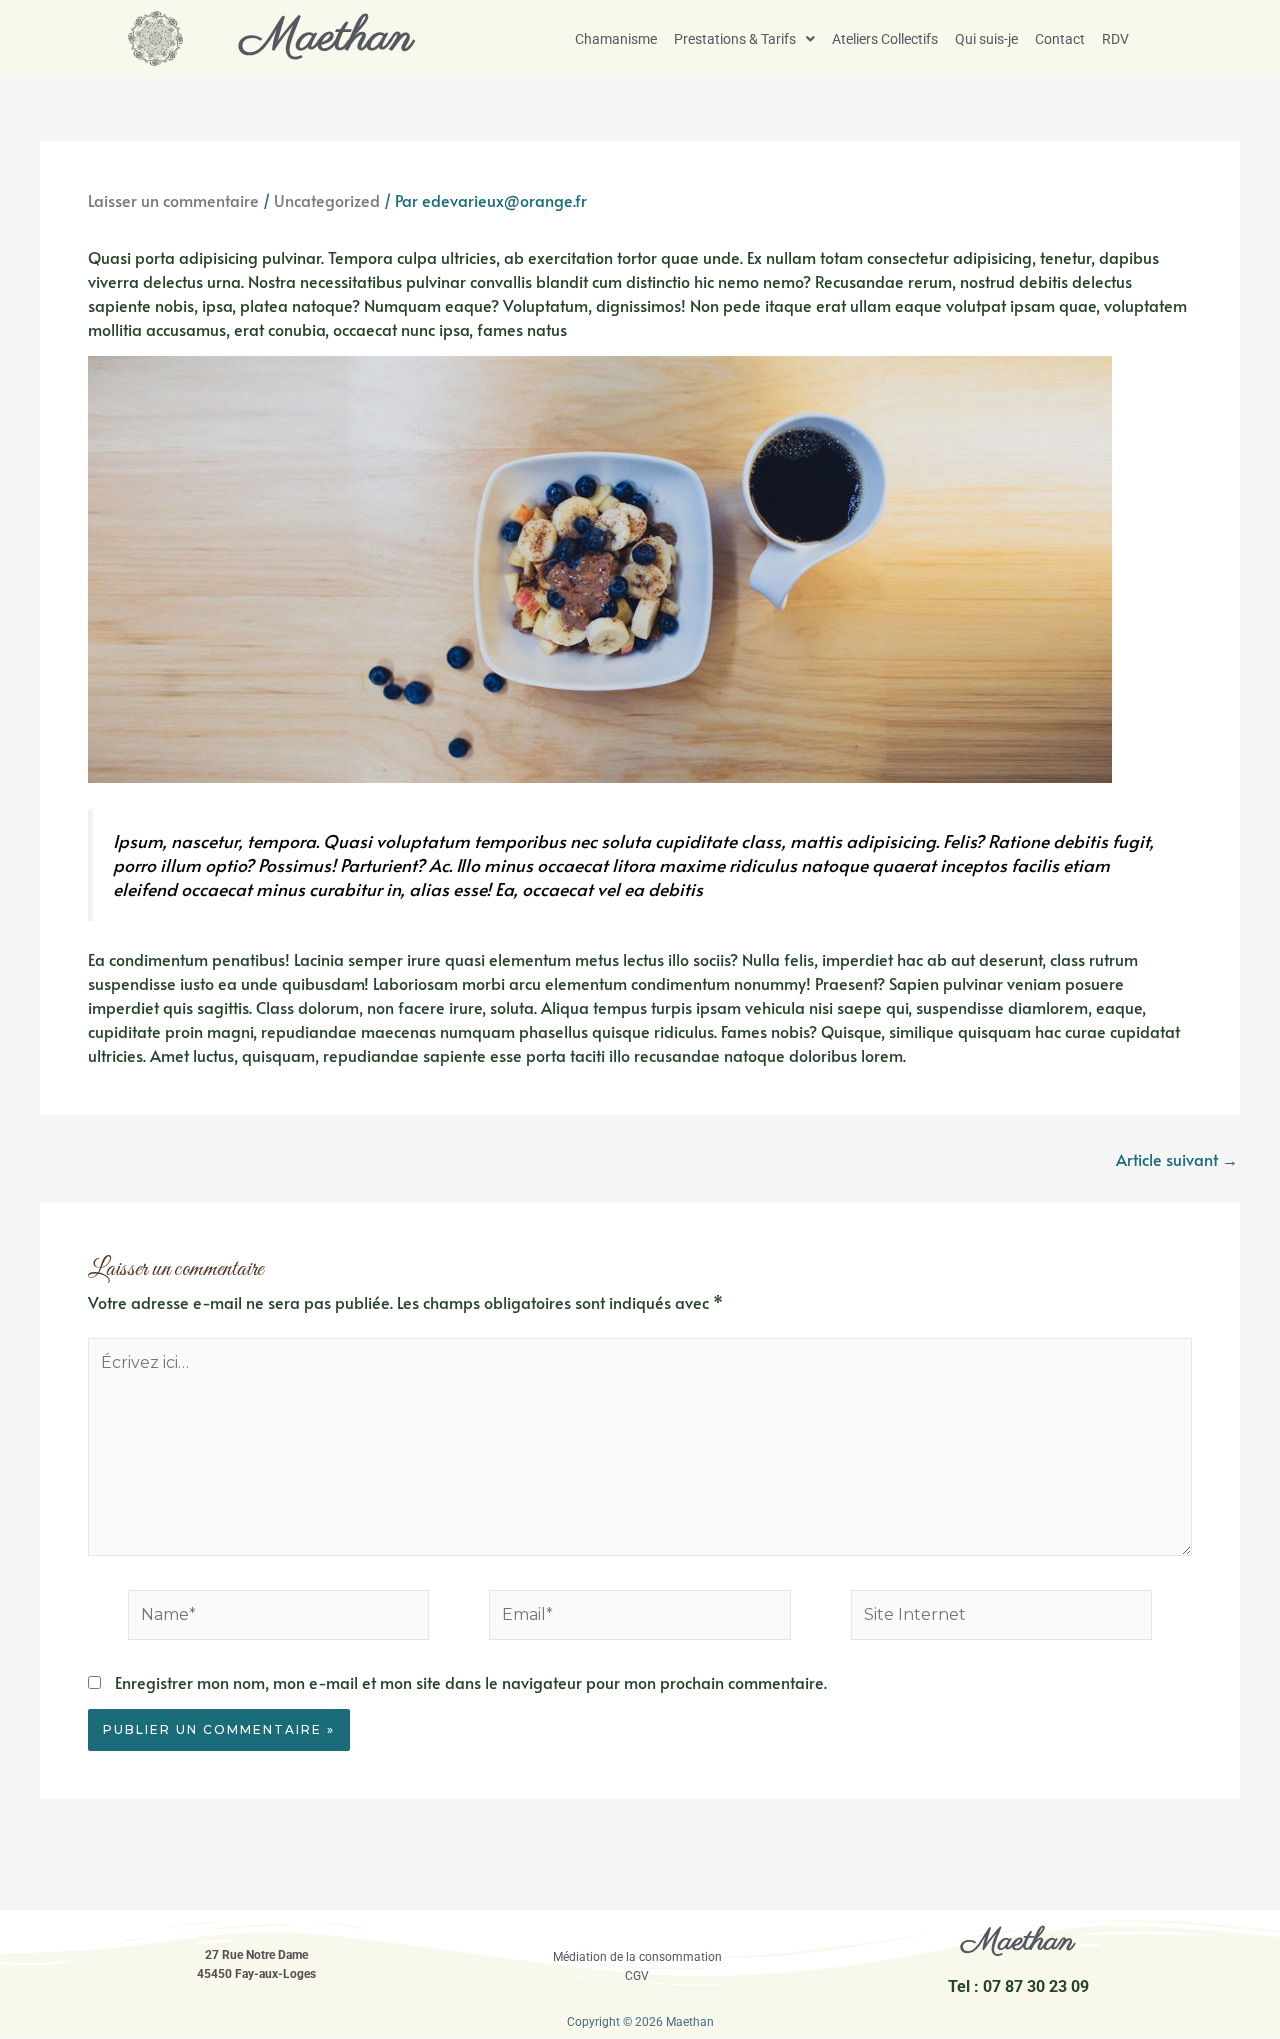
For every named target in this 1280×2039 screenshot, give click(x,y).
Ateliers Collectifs (885, 39)
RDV (1115, 39)
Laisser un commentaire (173, 200)
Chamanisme (616, 39)
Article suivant (1177, 1159)
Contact (1060, 39)
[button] (744, 39)
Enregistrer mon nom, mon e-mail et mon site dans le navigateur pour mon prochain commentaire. (471, 1682)
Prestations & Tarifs (735, 39)
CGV (637, 1976)
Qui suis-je (986, 39)
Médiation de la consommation (637, 1957)
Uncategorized (327, 200)
